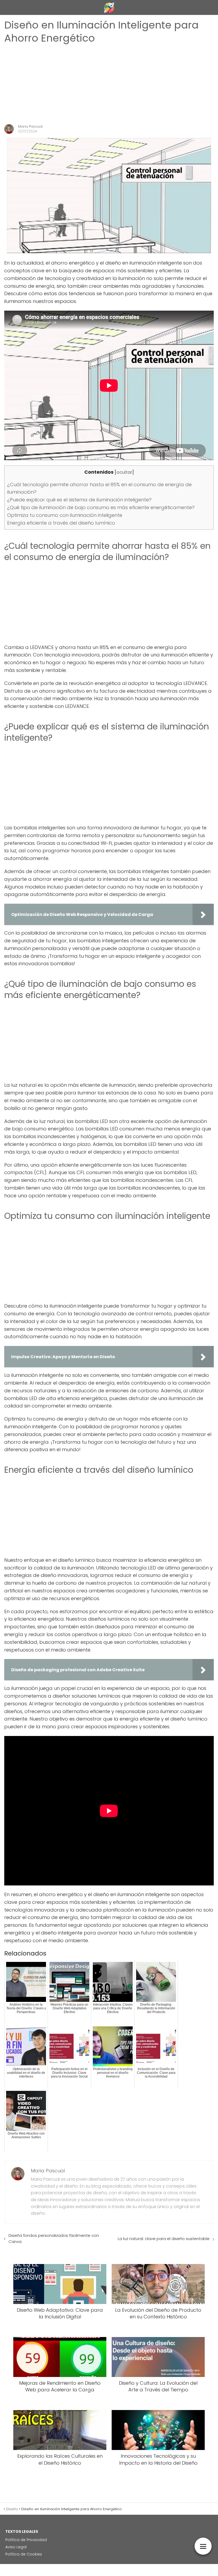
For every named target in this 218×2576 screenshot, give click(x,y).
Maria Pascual (30, 126)
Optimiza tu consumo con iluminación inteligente (65, 515)
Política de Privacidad (26, 2540)
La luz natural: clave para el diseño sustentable (164, 2239)
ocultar (124, 472)
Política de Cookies (24, 2554)
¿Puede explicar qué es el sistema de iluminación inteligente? (79, 500)
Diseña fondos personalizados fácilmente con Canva (54, 2238)
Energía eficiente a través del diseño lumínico (61, 523)
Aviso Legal (16, 2547)
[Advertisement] (109, 84)
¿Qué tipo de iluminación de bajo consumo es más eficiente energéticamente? (101, 507)
